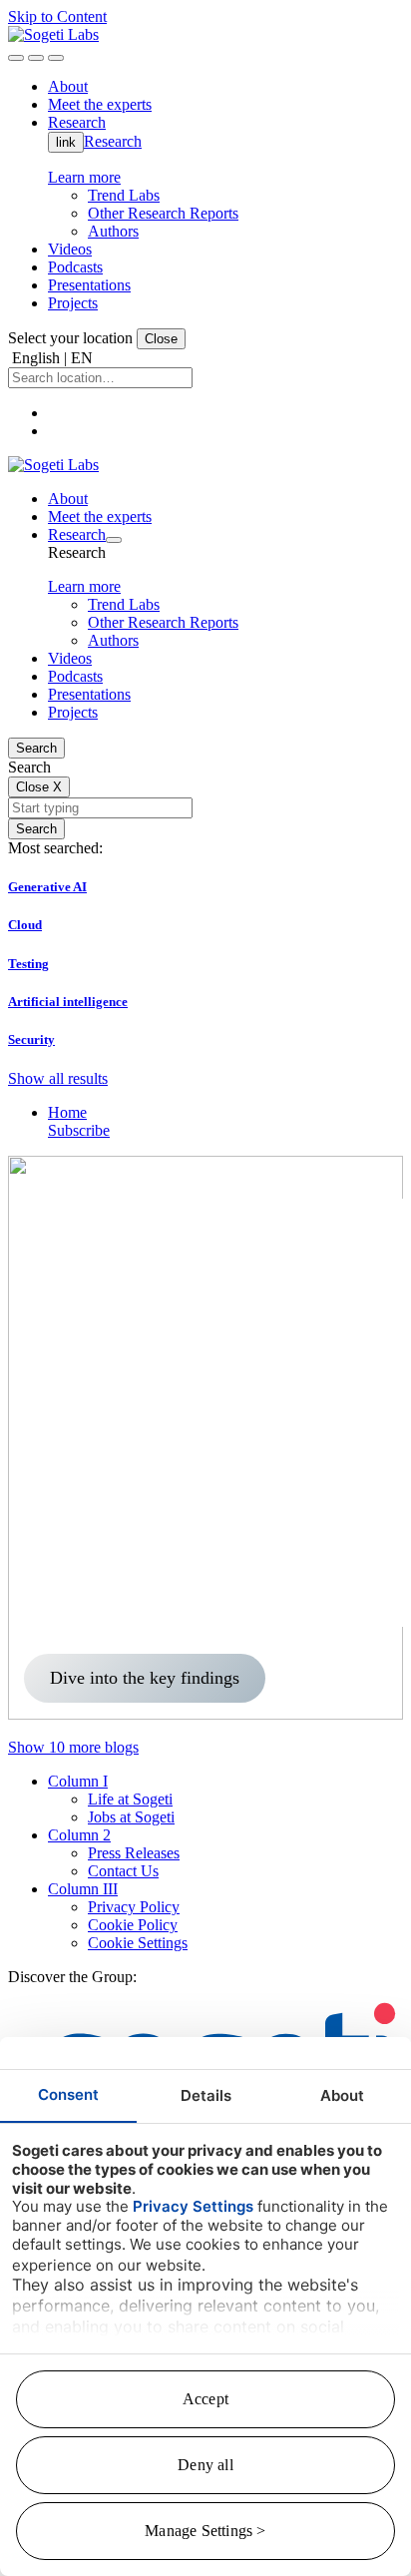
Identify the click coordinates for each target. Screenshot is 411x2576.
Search (36, 748)
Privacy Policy (134, 1907)
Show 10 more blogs (73, 1747)
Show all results (58, 1078)
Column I (78, 1781)
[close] (36, 58)
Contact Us (123, 1871)
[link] (53, 34)
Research (113, 141)
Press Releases (134, 1853)
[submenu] (114, 540)
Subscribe (79, 1130)
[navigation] (56, 58)
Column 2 (79, 1835)
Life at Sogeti (130, 1799)
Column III (83, 1889)
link (66, 142)
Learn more (84, 177)
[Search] (16, 58)
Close (161, 339)
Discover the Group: (72, 1977)
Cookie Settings (138, 1943)
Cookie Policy (133, 1925)
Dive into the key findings (145, 1678)
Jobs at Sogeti (131, 1817)
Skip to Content (57, 16)
